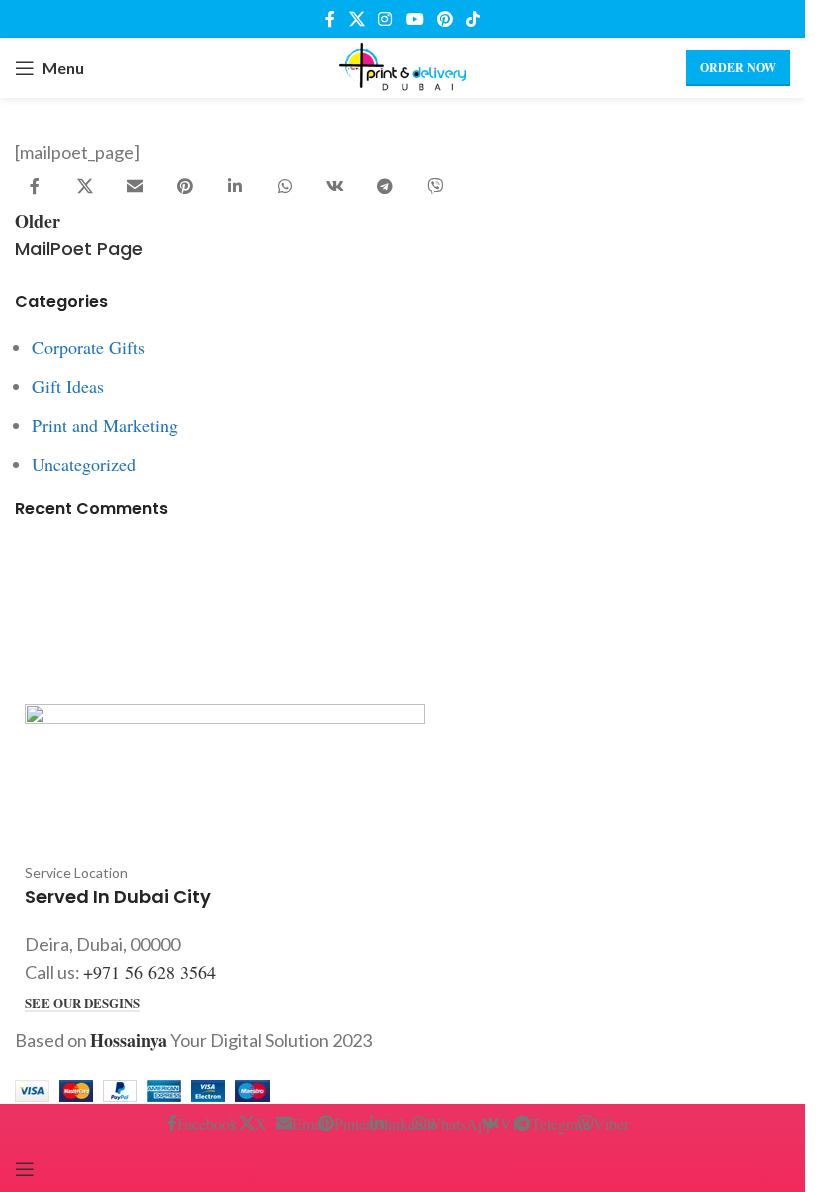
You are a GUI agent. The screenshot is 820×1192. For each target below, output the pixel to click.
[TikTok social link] (472, 19)
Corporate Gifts (88, 347)
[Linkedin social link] (235, 187)
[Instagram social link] (385, 19)
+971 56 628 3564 (149, 972)
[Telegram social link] (385, 187)
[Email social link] (135, 187)
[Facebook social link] (330, 19)
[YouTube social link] (414, 19)
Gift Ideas (68, 386)
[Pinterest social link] (444, 19)
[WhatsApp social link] (285, 187)
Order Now (738, 67)
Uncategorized (84, 464)
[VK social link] (335, 187)
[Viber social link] (435, 187)
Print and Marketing (105, 425)
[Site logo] (402, 65)
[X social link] (356, 19)
